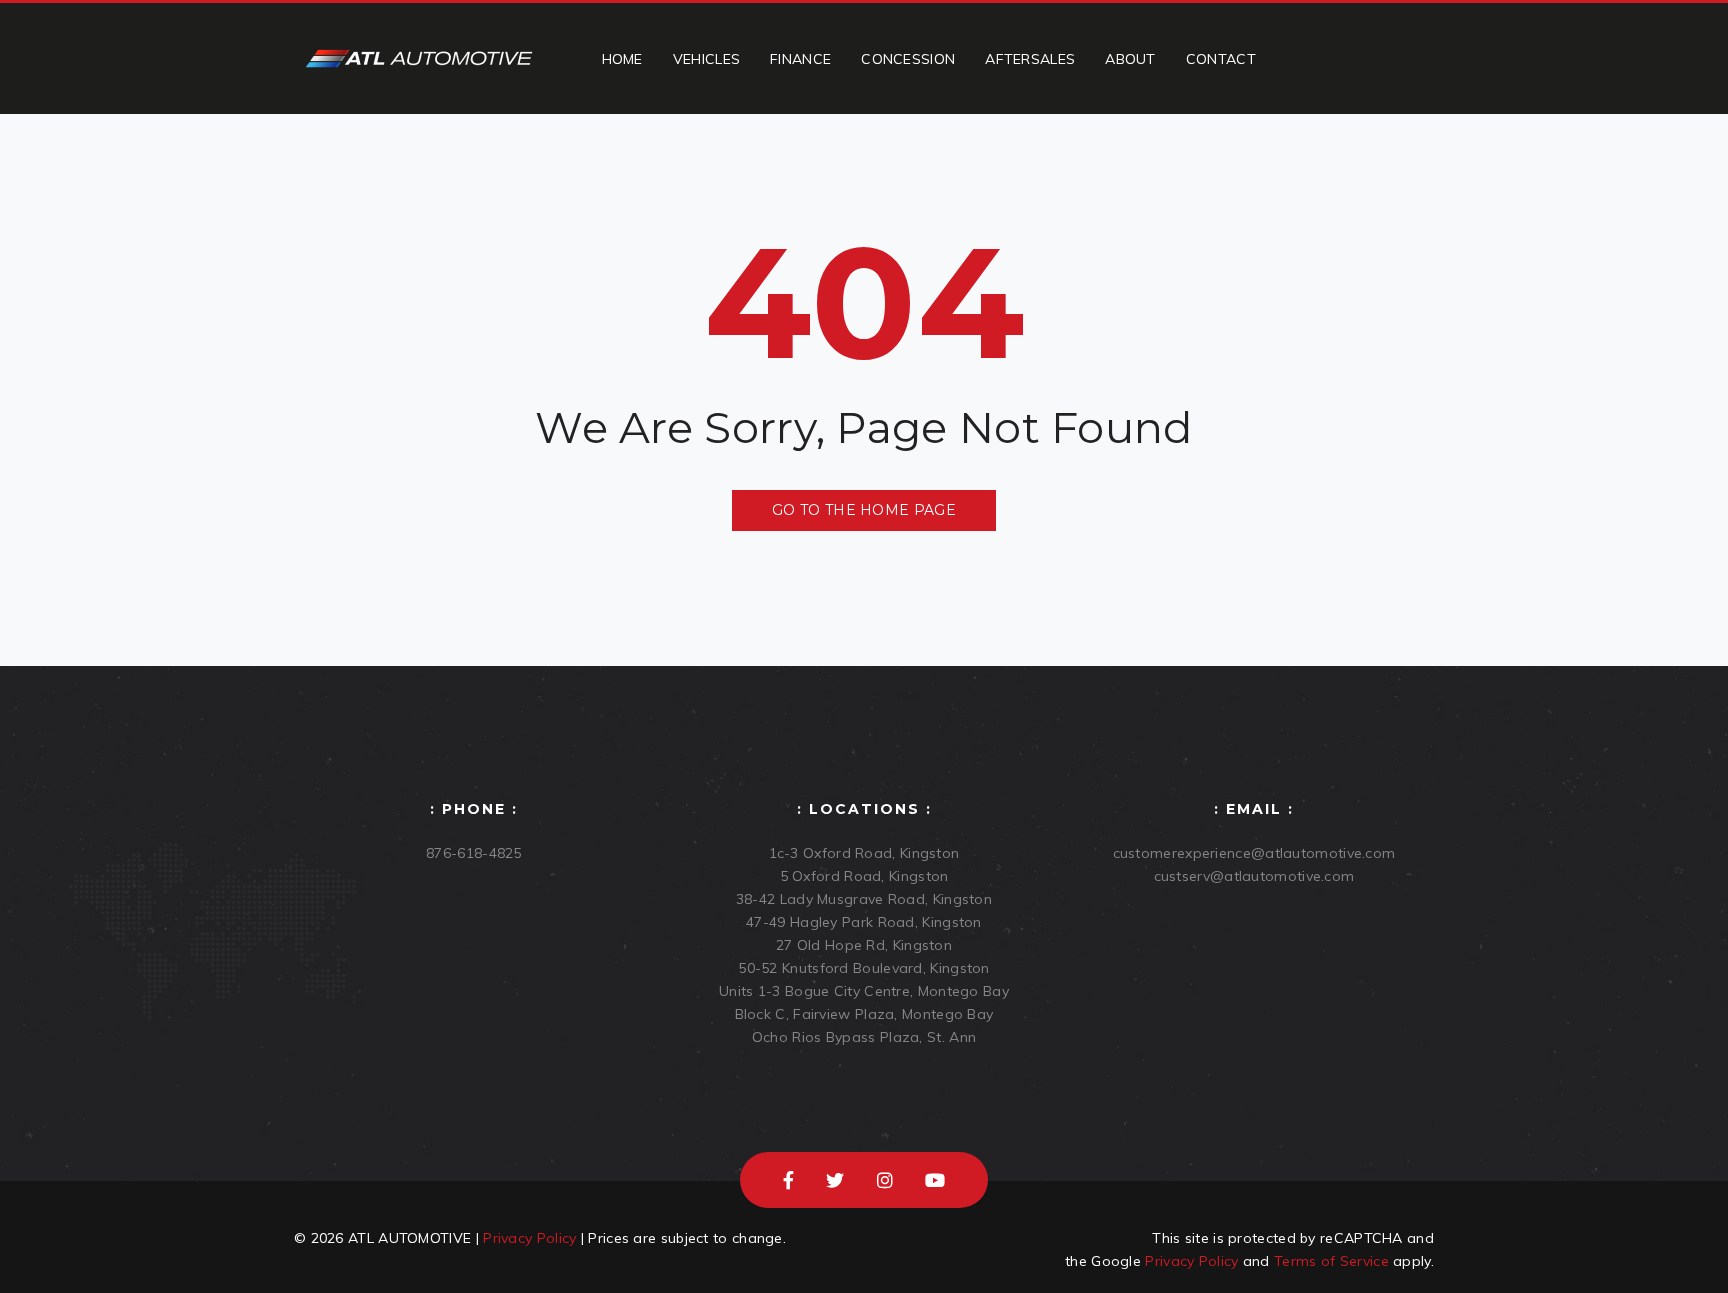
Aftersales (1030, 59)
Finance (800, 59)
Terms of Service (1331, 1261)
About (1130, 59)
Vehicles (706, 59)
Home (622, 59)
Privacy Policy (529, 1238)
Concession (908, 59)
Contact (1221, 59)
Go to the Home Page (864, 510)
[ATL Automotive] (419, 58)
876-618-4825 (474, 853)
